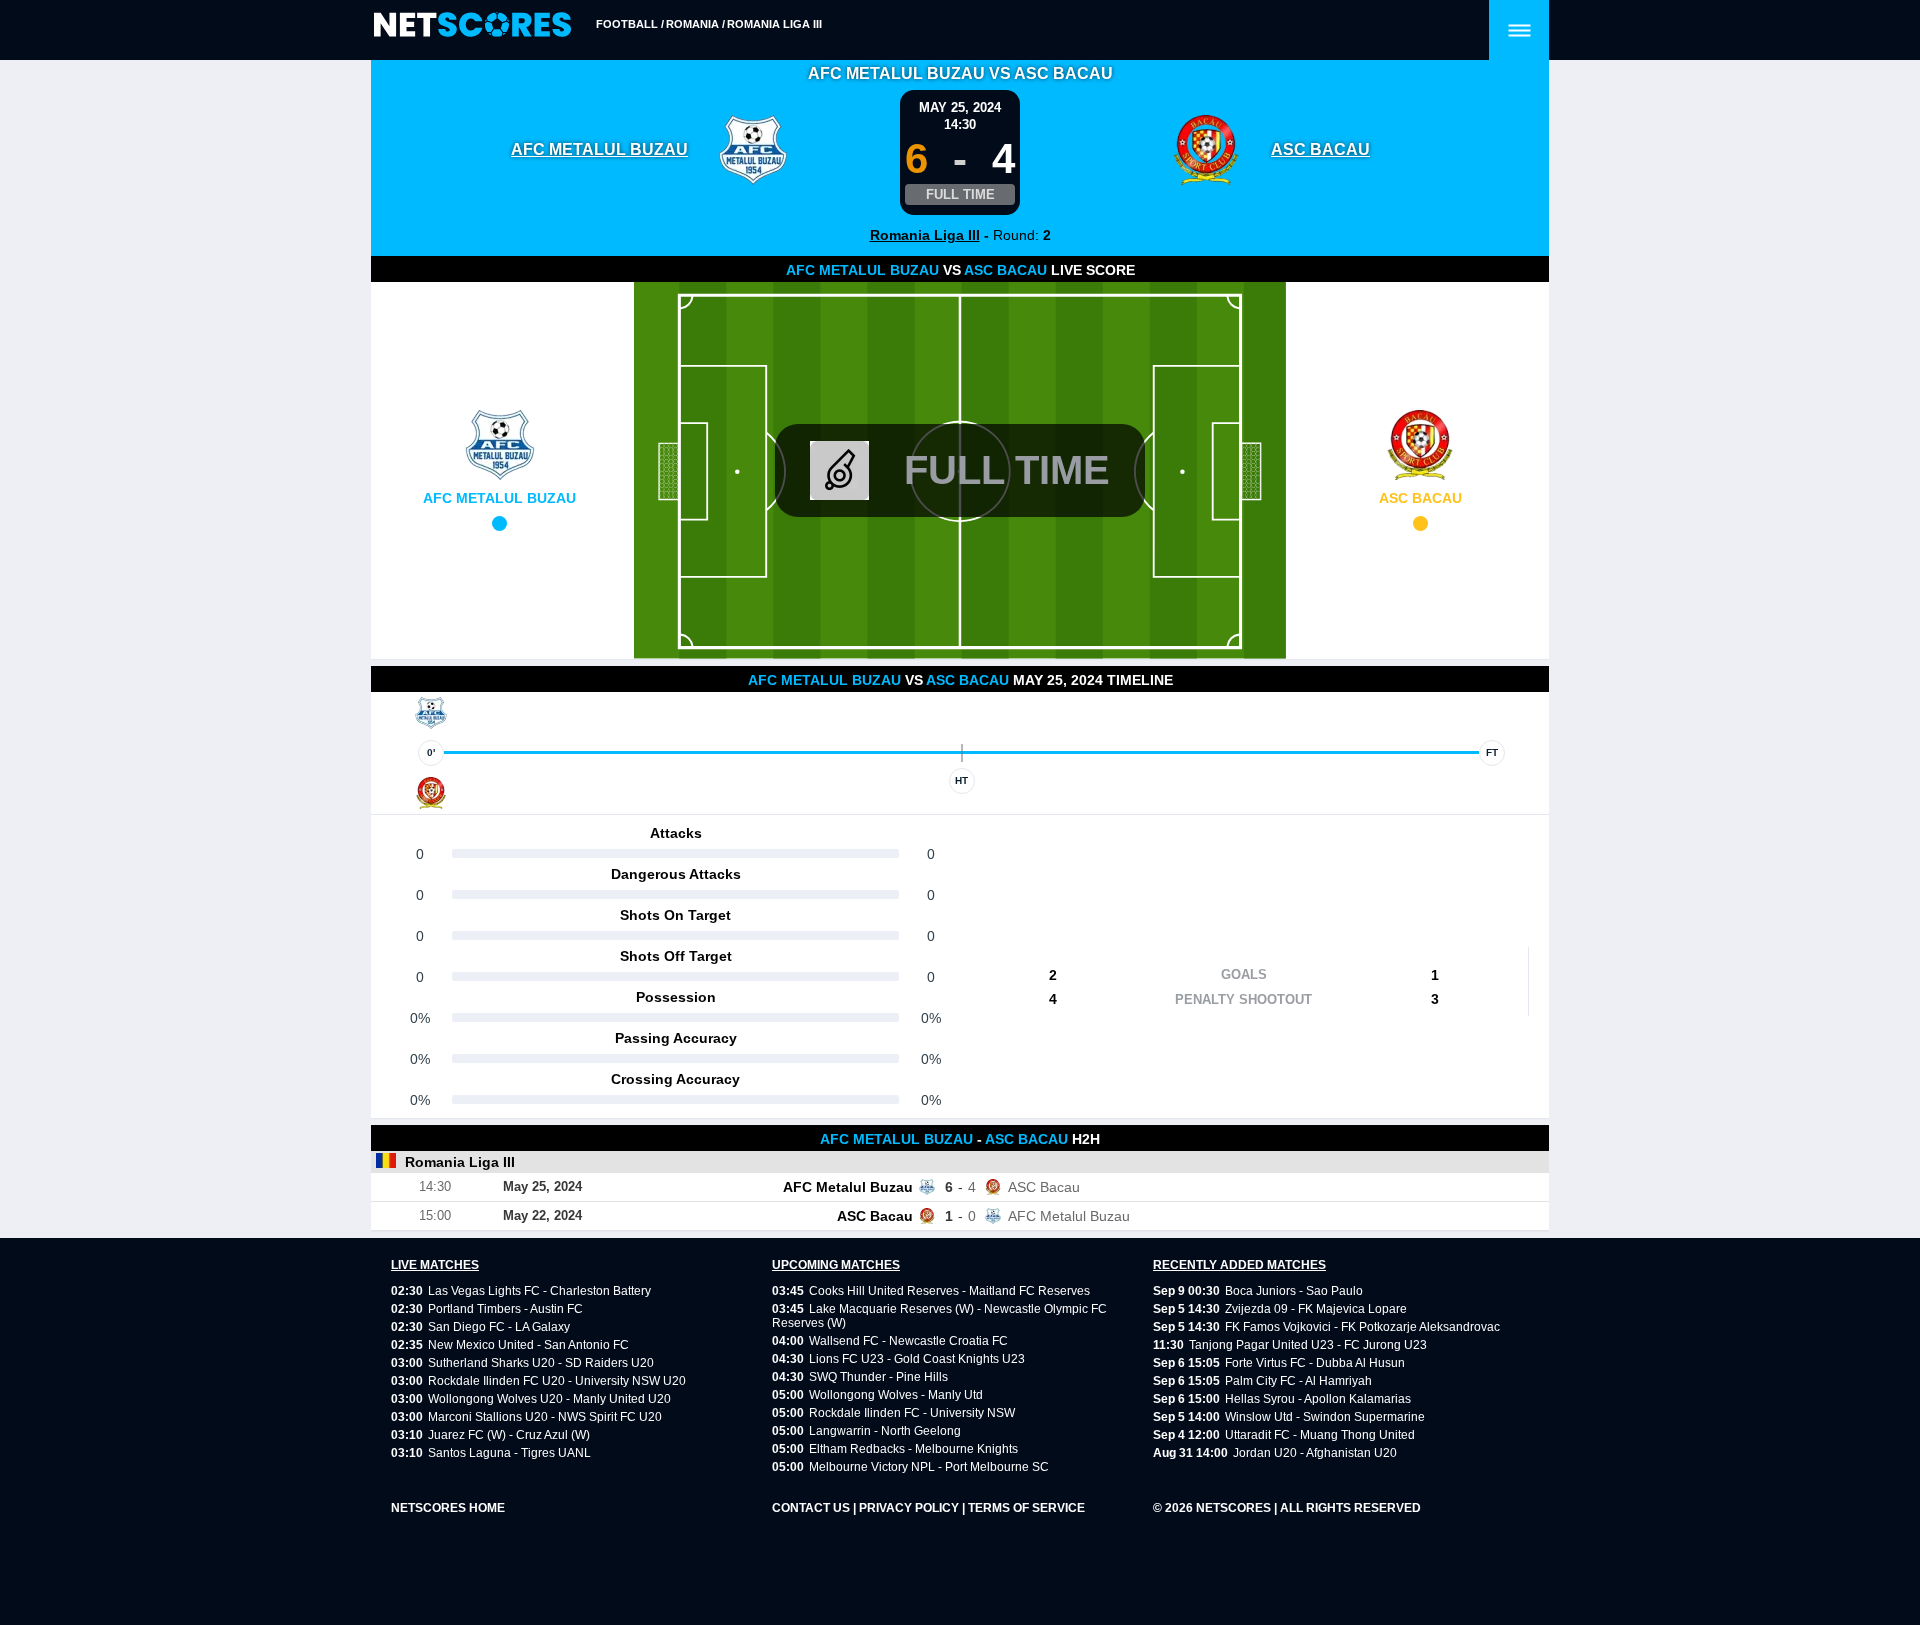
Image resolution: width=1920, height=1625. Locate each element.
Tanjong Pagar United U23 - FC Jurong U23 (1308, 1345)
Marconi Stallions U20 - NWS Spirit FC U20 (545, 1417)
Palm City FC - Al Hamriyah (1298, 1381)
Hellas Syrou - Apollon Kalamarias (1318, 1399)
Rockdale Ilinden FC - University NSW (912, 1413)
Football (627, 24)
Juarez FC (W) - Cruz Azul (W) (509, 1435)
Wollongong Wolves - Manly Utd (896, 1395)
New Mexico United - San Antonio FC (528, 1345)
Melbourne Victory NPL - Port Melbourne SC (929, 1467)
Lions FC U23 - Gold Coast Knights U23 (917, 1359)
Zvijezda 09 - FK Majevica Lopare (1316, 1309)
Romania (692, 24)
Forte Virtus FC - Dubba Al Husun (1315, 1363)
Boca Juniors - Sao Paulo (1294, 1291)
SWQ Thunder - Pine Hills (878, 1377)
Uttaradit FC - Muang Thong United (1320, 1435)
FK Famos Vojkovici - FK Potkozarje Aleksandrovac (1362, 1327)
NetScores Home (448, 1508)
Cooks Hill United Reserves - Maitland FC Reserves (949, 1291)
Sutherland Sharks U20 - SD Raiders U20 (541, 1363)
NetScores (1235, 1508)
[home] (472, 25)
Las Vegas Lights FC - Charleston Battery (539, 1291)
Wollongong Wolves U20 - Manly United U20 (549, 1399)
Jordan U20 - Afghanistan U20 (1315, 1453)
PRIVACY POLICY (910, 1508)
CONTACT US (812, 1508)
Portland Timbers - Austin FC (505, 1309)
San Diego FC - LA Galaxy (499, 1327)
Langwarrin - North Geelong (885, 1431)
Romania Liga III (774, 24)
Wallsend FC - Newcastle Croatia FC (908, 1341)
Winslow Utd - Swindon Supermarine (1325, 1417)
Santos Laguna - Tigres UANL (509, 1453)
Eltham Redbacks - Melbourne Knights (913, 1449)
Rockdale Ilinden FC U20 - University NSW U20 (557, 1381)
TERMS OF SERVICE (1026, 1508)
